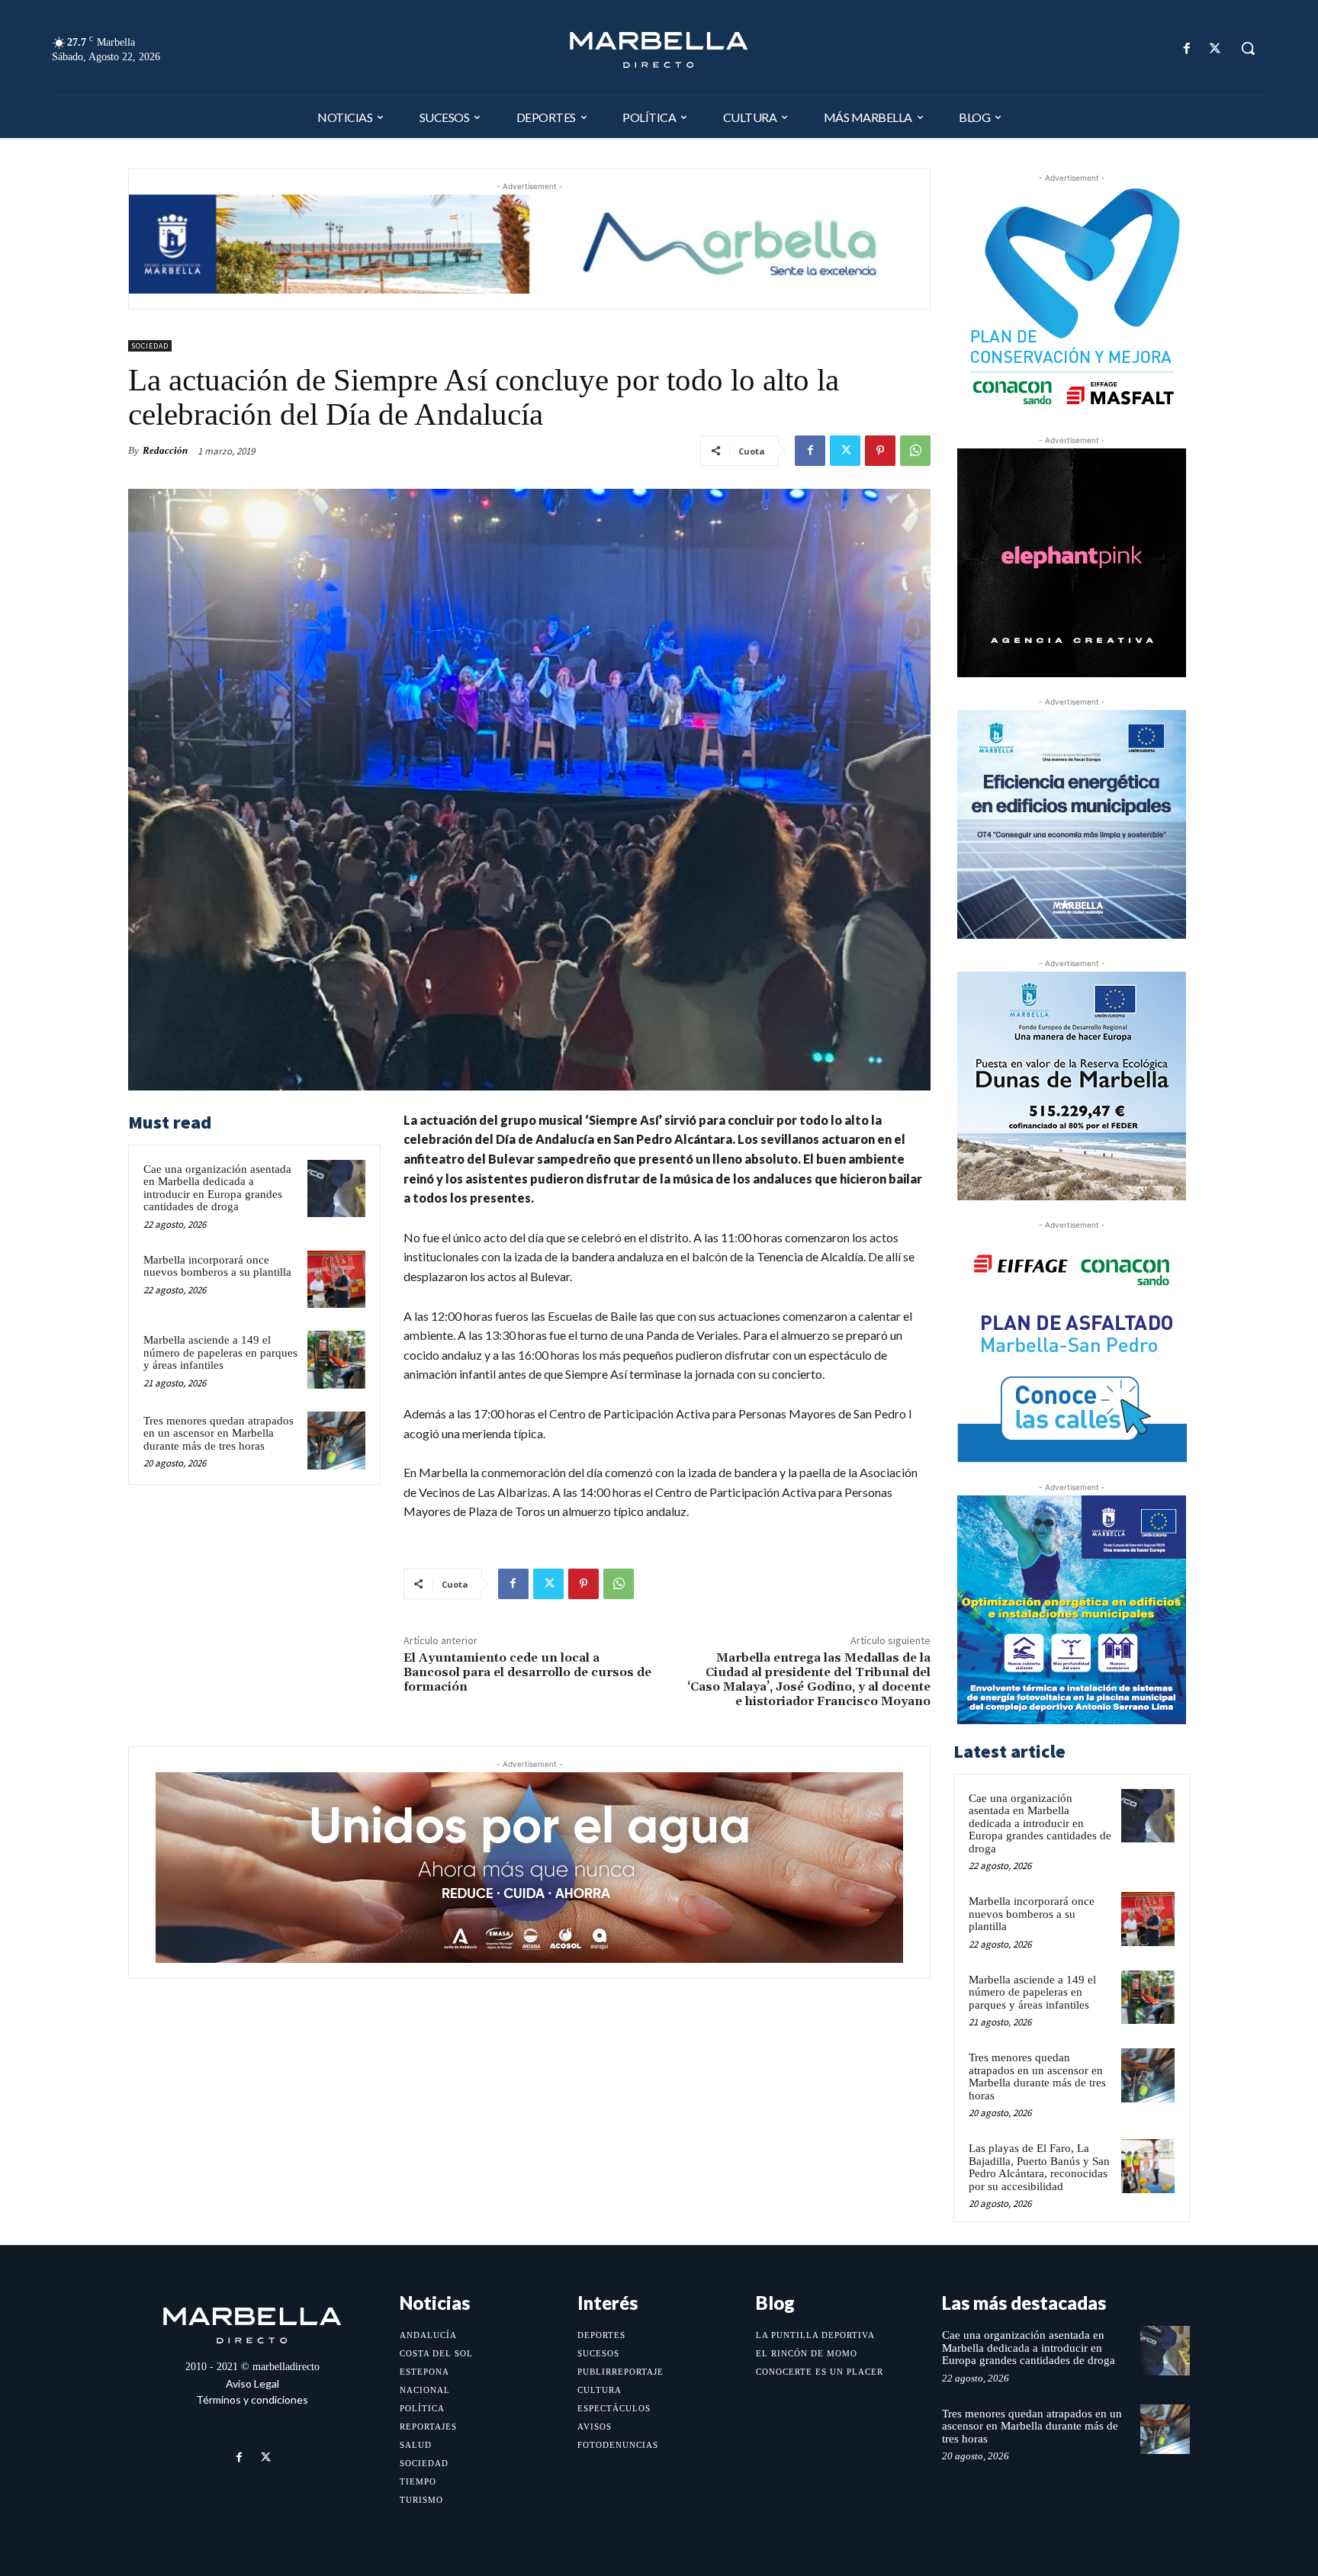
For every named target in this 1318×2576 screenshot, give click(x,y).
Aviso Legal (252, 2383)
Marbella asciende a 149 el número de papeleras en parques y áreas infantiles (220, 1352)
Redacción (165, 450)
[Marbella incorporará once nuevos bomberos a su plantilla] (336, 1280)
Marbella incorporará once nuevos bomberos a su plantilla (217, 1266)
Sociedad (150, 346)
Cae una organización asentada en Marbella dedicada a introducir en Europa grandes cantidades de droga (217, 1188)
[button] (1248, 48)
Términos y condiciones (252, 2399)
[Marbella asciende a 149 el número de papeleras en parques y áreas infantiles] (336, 1360)
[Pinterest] (880, 451)
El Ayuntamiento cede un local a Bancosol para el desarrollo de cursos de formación (527, 1672)
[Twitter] (1215, 48)
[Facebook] (1187, 48)
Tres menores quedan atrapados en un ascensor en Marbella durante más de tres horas (219, 1433)
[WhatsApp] (915, 451)
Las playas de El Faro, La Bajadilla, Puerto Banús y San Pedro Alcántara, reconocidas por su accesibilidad (1039, 2167)
